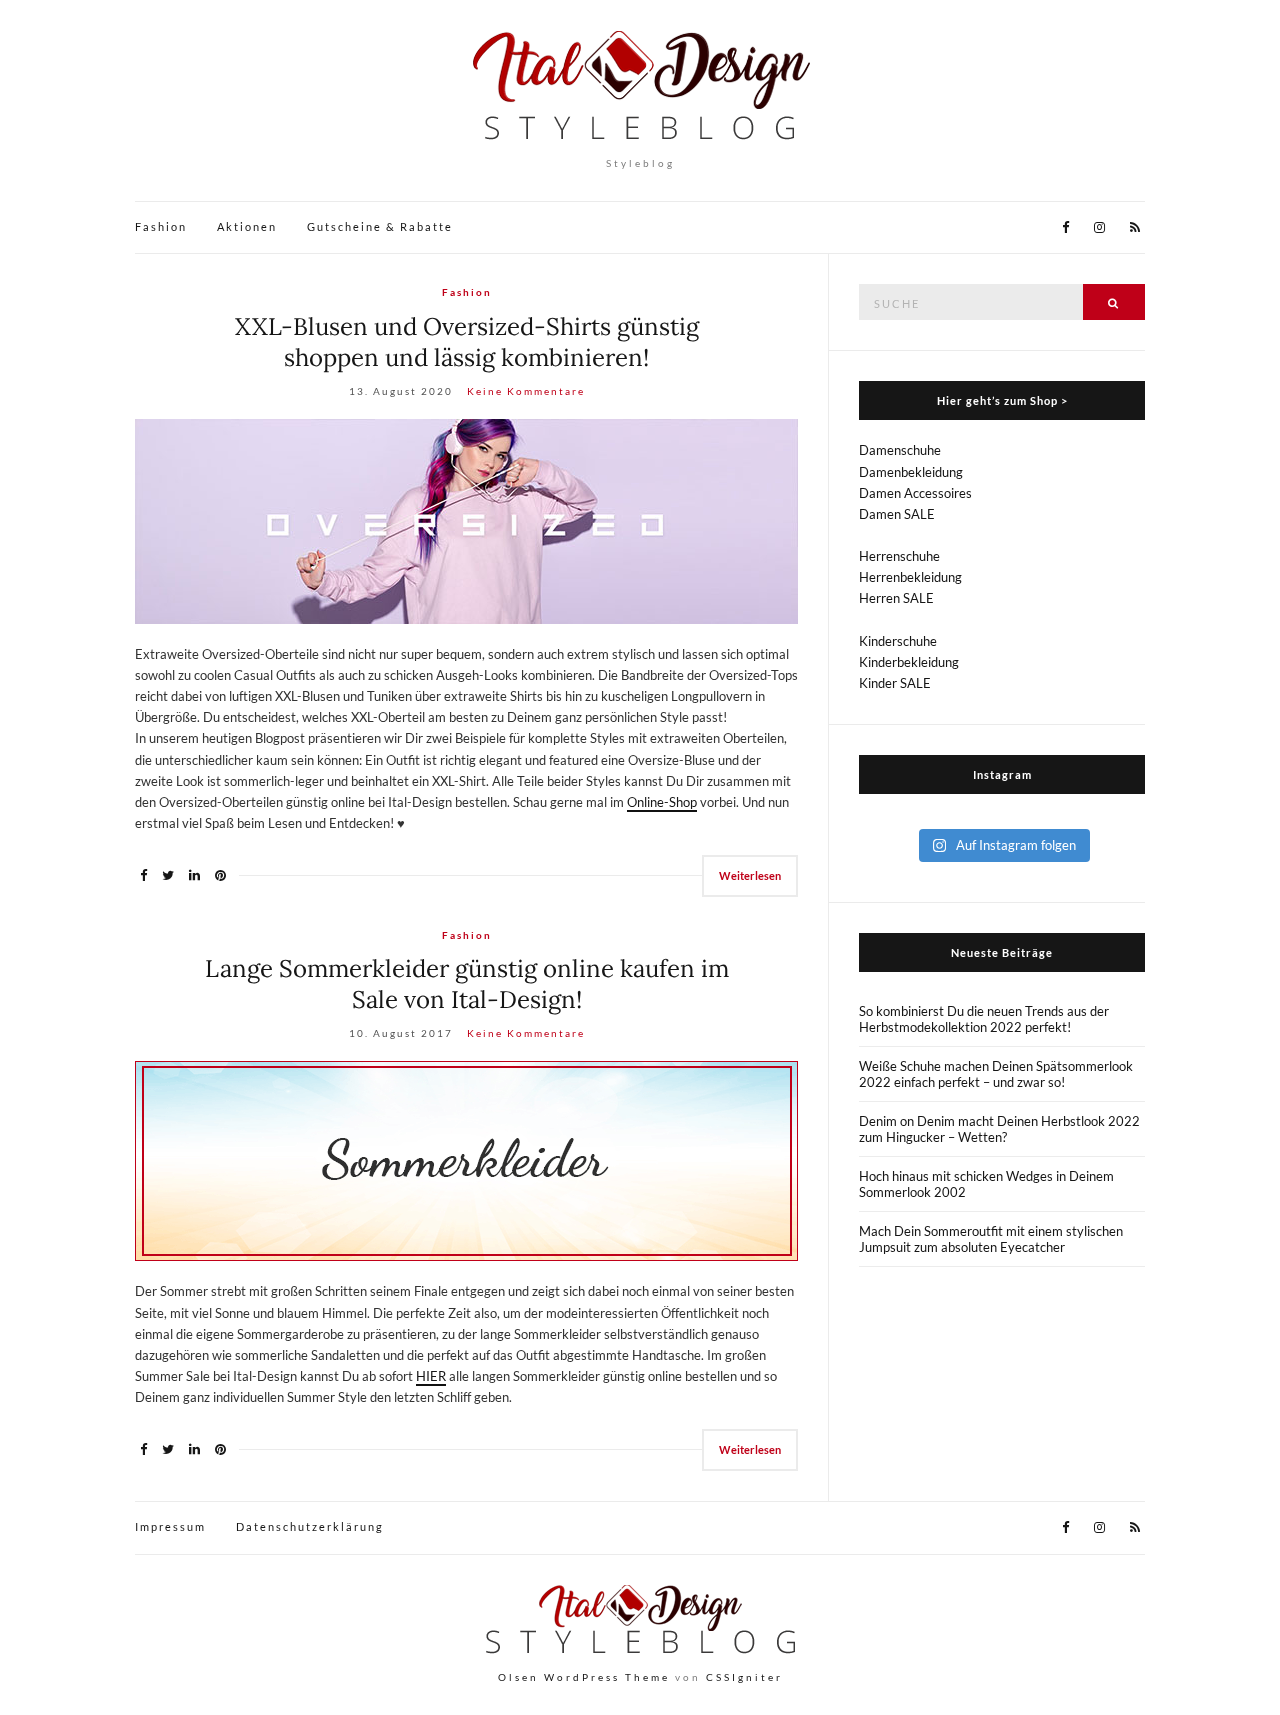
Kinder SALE (895, 683)
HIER (431, 1376)
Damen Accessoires (915, 493)
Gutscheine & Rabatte (380, 226)
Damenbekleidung (911, 472)
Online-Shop (662, 802)
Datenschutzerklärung (310, 1526)
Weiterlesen (750, 875)
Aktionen (247, 226)
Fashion (161, 226)
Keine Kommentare (526, 391)
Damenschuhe (900, 450)
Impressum (170, 1526)
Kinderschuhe (898, 641)
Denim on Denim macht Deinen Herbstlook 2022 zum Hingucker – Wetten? (999, 1129)
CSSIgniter (744, 1677)
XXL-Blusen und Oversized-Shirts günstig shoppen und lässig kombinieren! (467, 342)
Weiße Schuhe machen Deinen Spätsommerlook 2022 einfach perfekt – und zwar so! (996, 1074)
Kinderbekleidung (909, 662)
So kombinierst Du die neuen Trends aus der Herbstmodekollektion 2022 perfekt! (984, 1019)
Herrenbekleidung (910, 577)
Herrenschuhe (899, 556)
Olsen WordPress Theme (584, 1677)
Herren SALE (896, 598)
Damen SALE (897, 514)
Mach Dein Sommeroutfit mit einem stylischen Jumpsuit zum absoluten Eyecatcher (991, 1239)
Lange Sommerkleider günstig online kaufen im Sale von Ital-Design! (467, 984)
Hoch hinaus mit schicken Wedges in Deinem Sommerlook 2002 (986, 1184)
